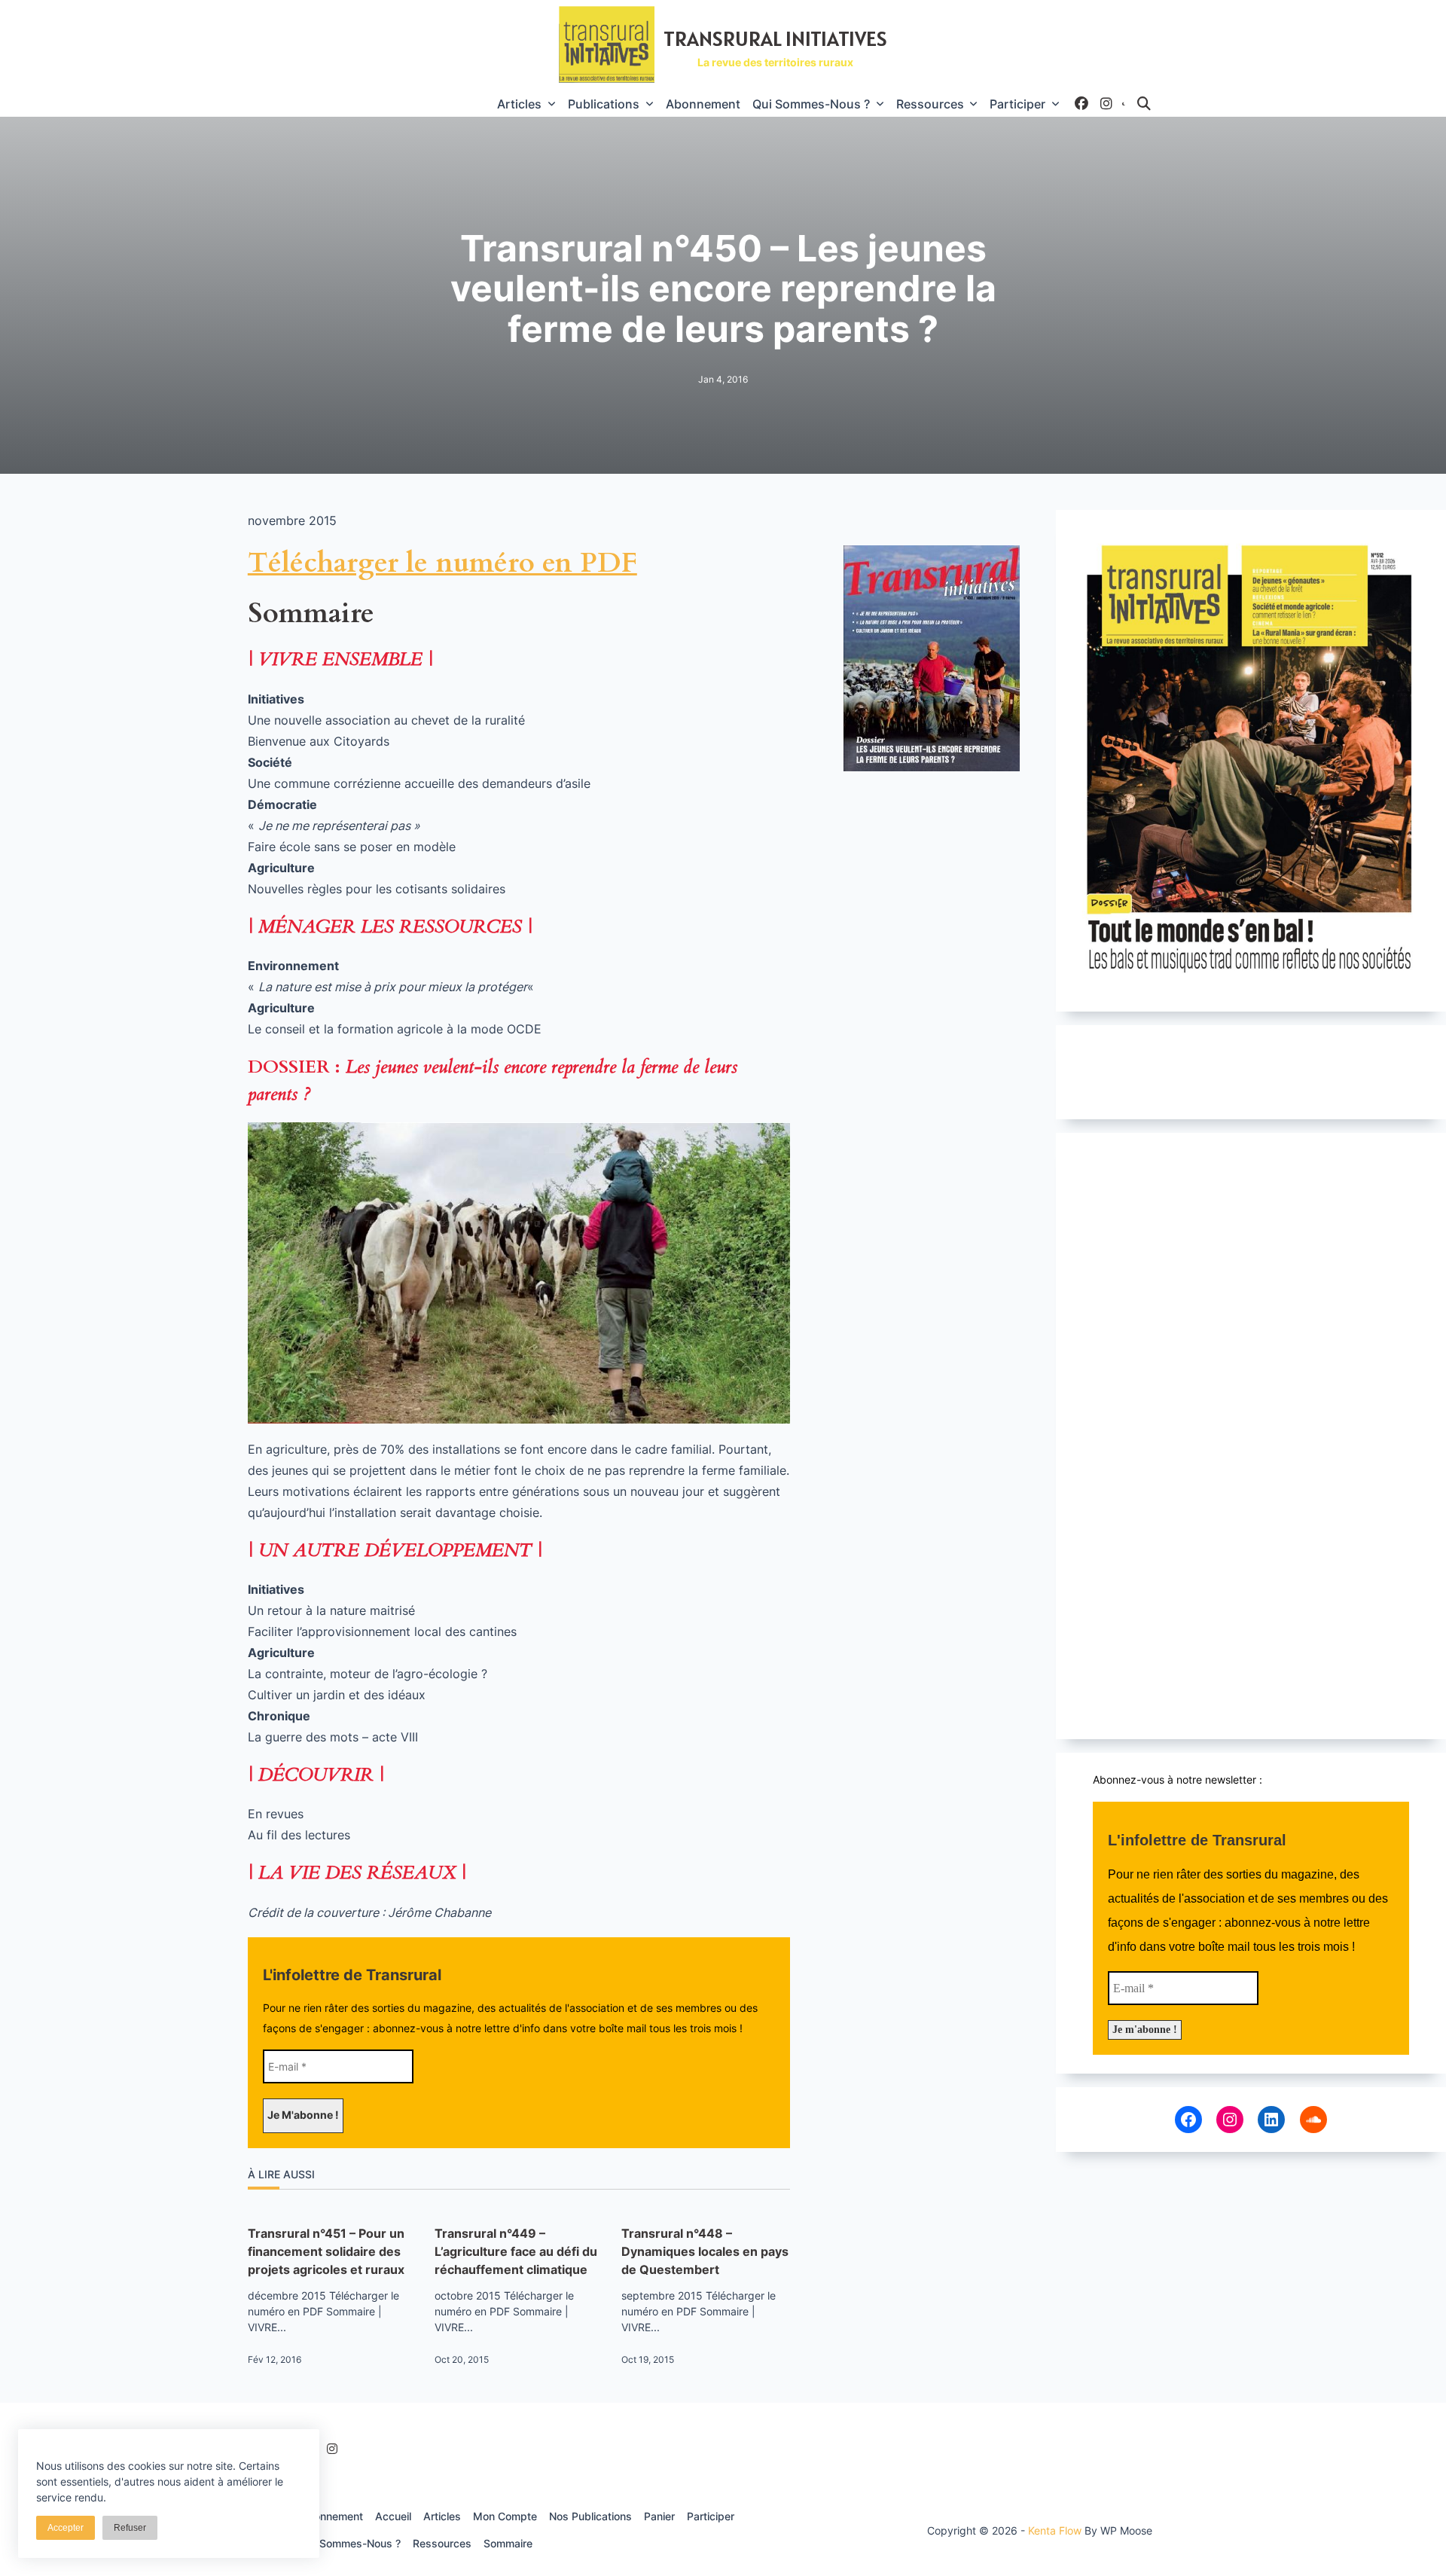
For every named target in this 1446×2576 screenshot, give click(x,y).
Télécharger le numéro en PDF (442, 563)
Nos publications (590, 2516)
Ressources (930, 104)
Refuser (130, 2528)
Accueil (393, 2516)
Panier (659, 2516)
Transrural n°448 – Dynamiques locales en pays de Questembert (705, 2251)
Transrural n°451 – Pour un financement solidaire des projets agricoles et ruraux (326, 2251)
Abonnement (703, 104)
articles (519, 104)
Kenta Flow (1055, 2531)
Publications (604, 104)
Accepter (66, 2528)
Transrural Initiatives (775, 38)
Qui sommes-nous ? (811, 104)
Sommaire (508, 2544)
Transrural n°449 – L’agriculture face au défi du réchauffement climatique (516, 2251)
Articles (442, 2516)
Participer (1017, 104)
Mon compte (505, 2516)
